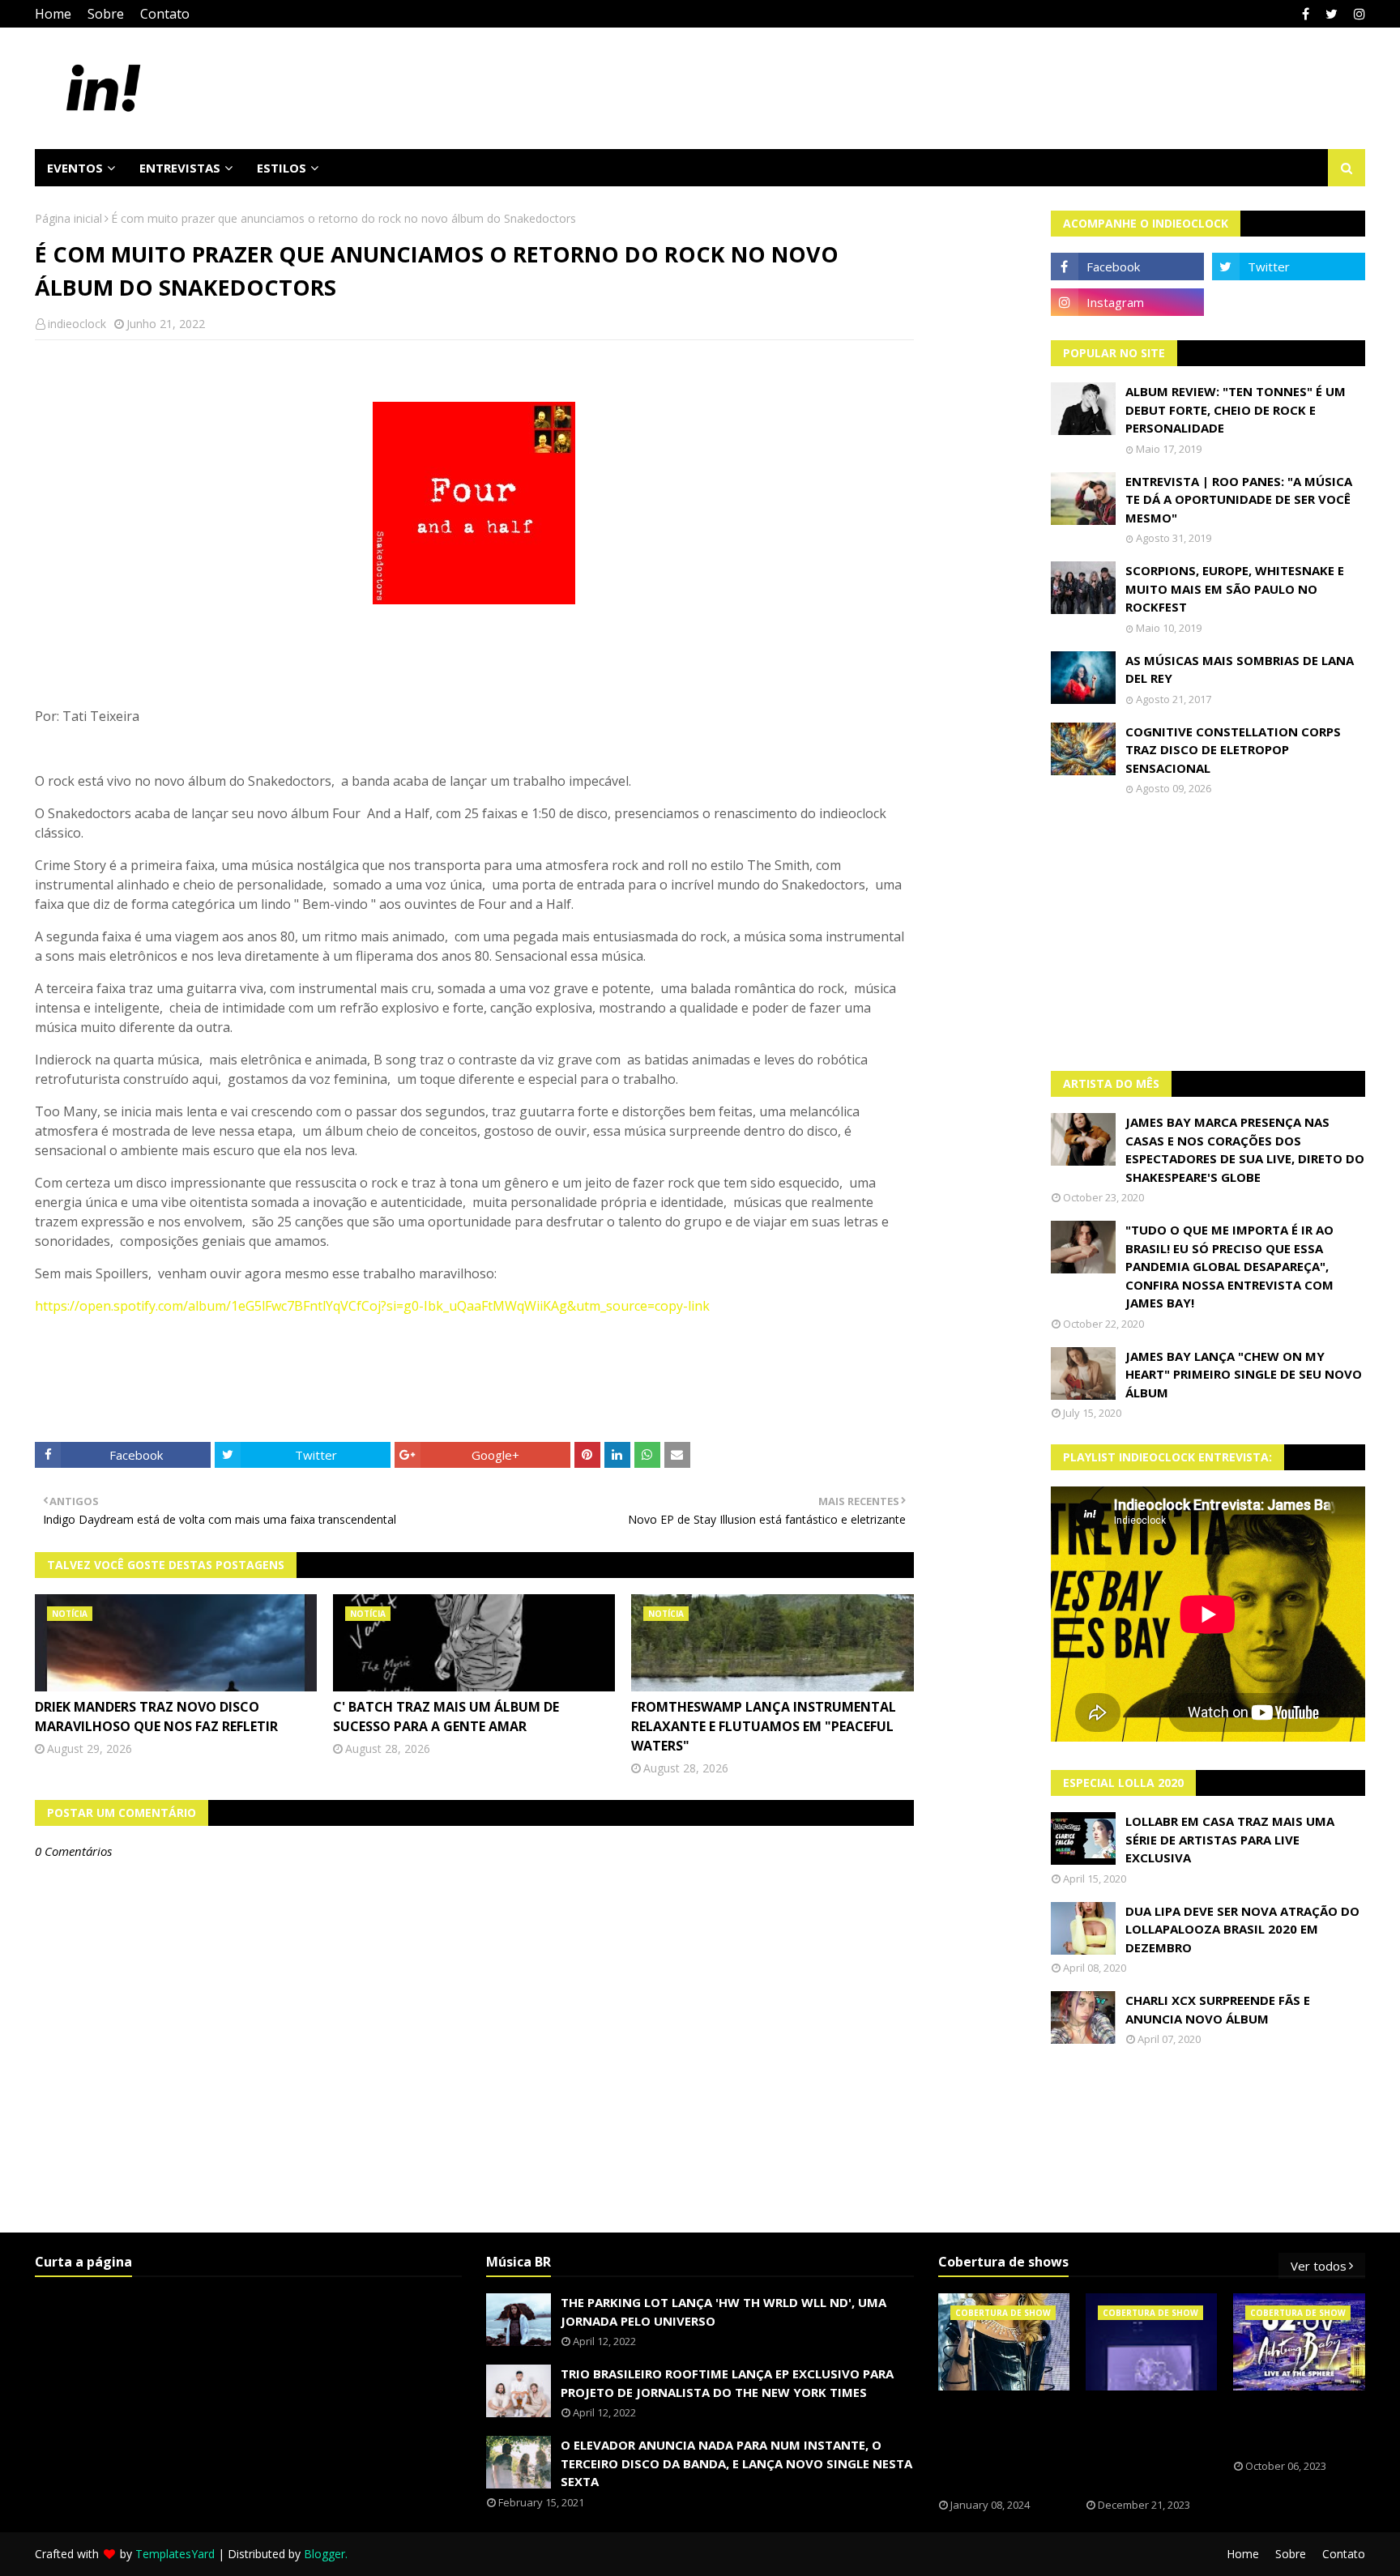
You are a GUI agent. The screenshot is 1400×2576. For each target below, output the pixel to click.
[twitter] (1332, 14)
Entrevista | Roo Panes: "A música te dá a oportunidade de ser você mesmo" (1239, 499)
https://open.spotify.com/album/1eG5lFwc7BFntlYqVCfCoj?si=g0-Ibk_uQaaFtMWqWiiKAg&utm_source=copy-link (372, 1306)
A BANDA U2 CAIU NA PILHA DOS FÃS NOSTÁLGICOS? (1291, 2425)
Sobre (106, 14)
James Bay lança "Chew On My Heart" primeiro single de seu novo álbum (1244, 1374)
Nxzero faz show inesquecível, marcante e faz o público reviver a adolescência (1147, 2445)
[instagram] (1357, 14)
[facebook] (1306, 14)
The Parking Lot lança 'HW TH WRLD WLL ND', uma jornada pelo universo (723, 2312)
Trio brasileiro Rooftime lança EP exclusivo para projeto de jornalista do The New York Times (727, 2383)
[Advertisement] (1208, 933)
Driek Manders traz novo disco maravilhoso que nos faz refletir (156, 1717)
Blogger (324, 2554)
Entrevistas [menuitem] (180, 168)
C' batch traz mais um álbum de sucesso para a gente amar (446, 1717)
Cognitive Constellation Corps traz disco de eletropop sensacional (1233, 750)
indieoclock (77, 324)
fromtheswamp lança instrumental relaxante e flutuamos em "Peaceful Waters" (764, 1726)
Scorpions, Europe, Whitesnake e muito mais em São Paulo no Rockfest (1235, 589)
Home (53, 14)
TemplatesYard (175, 2554)
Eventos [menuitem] (75, 168)
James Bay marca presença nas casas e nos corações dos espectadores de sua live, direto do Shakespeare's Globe (1245, 1149)
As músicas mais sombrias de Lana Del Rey (1240, 670)
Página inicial (68, 218)
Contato (165, 14)
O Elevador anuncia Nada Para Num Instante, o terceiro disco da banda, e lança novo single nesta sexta (736, 2463)
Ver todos (1319, 2266)
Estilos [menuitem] (282, 168)
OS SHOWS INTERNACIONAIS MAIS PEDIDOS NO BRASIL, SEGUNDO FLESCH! (995, 2445)
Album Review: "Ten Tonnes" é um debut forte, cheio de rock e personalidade (1236, 409)
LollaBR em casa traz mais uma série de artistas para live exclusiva (1230, 1839)
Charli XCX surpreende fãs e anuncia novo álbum (1218, 2009)
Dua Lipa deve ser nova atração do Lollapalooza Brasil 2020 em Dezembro (1242, 1929)
